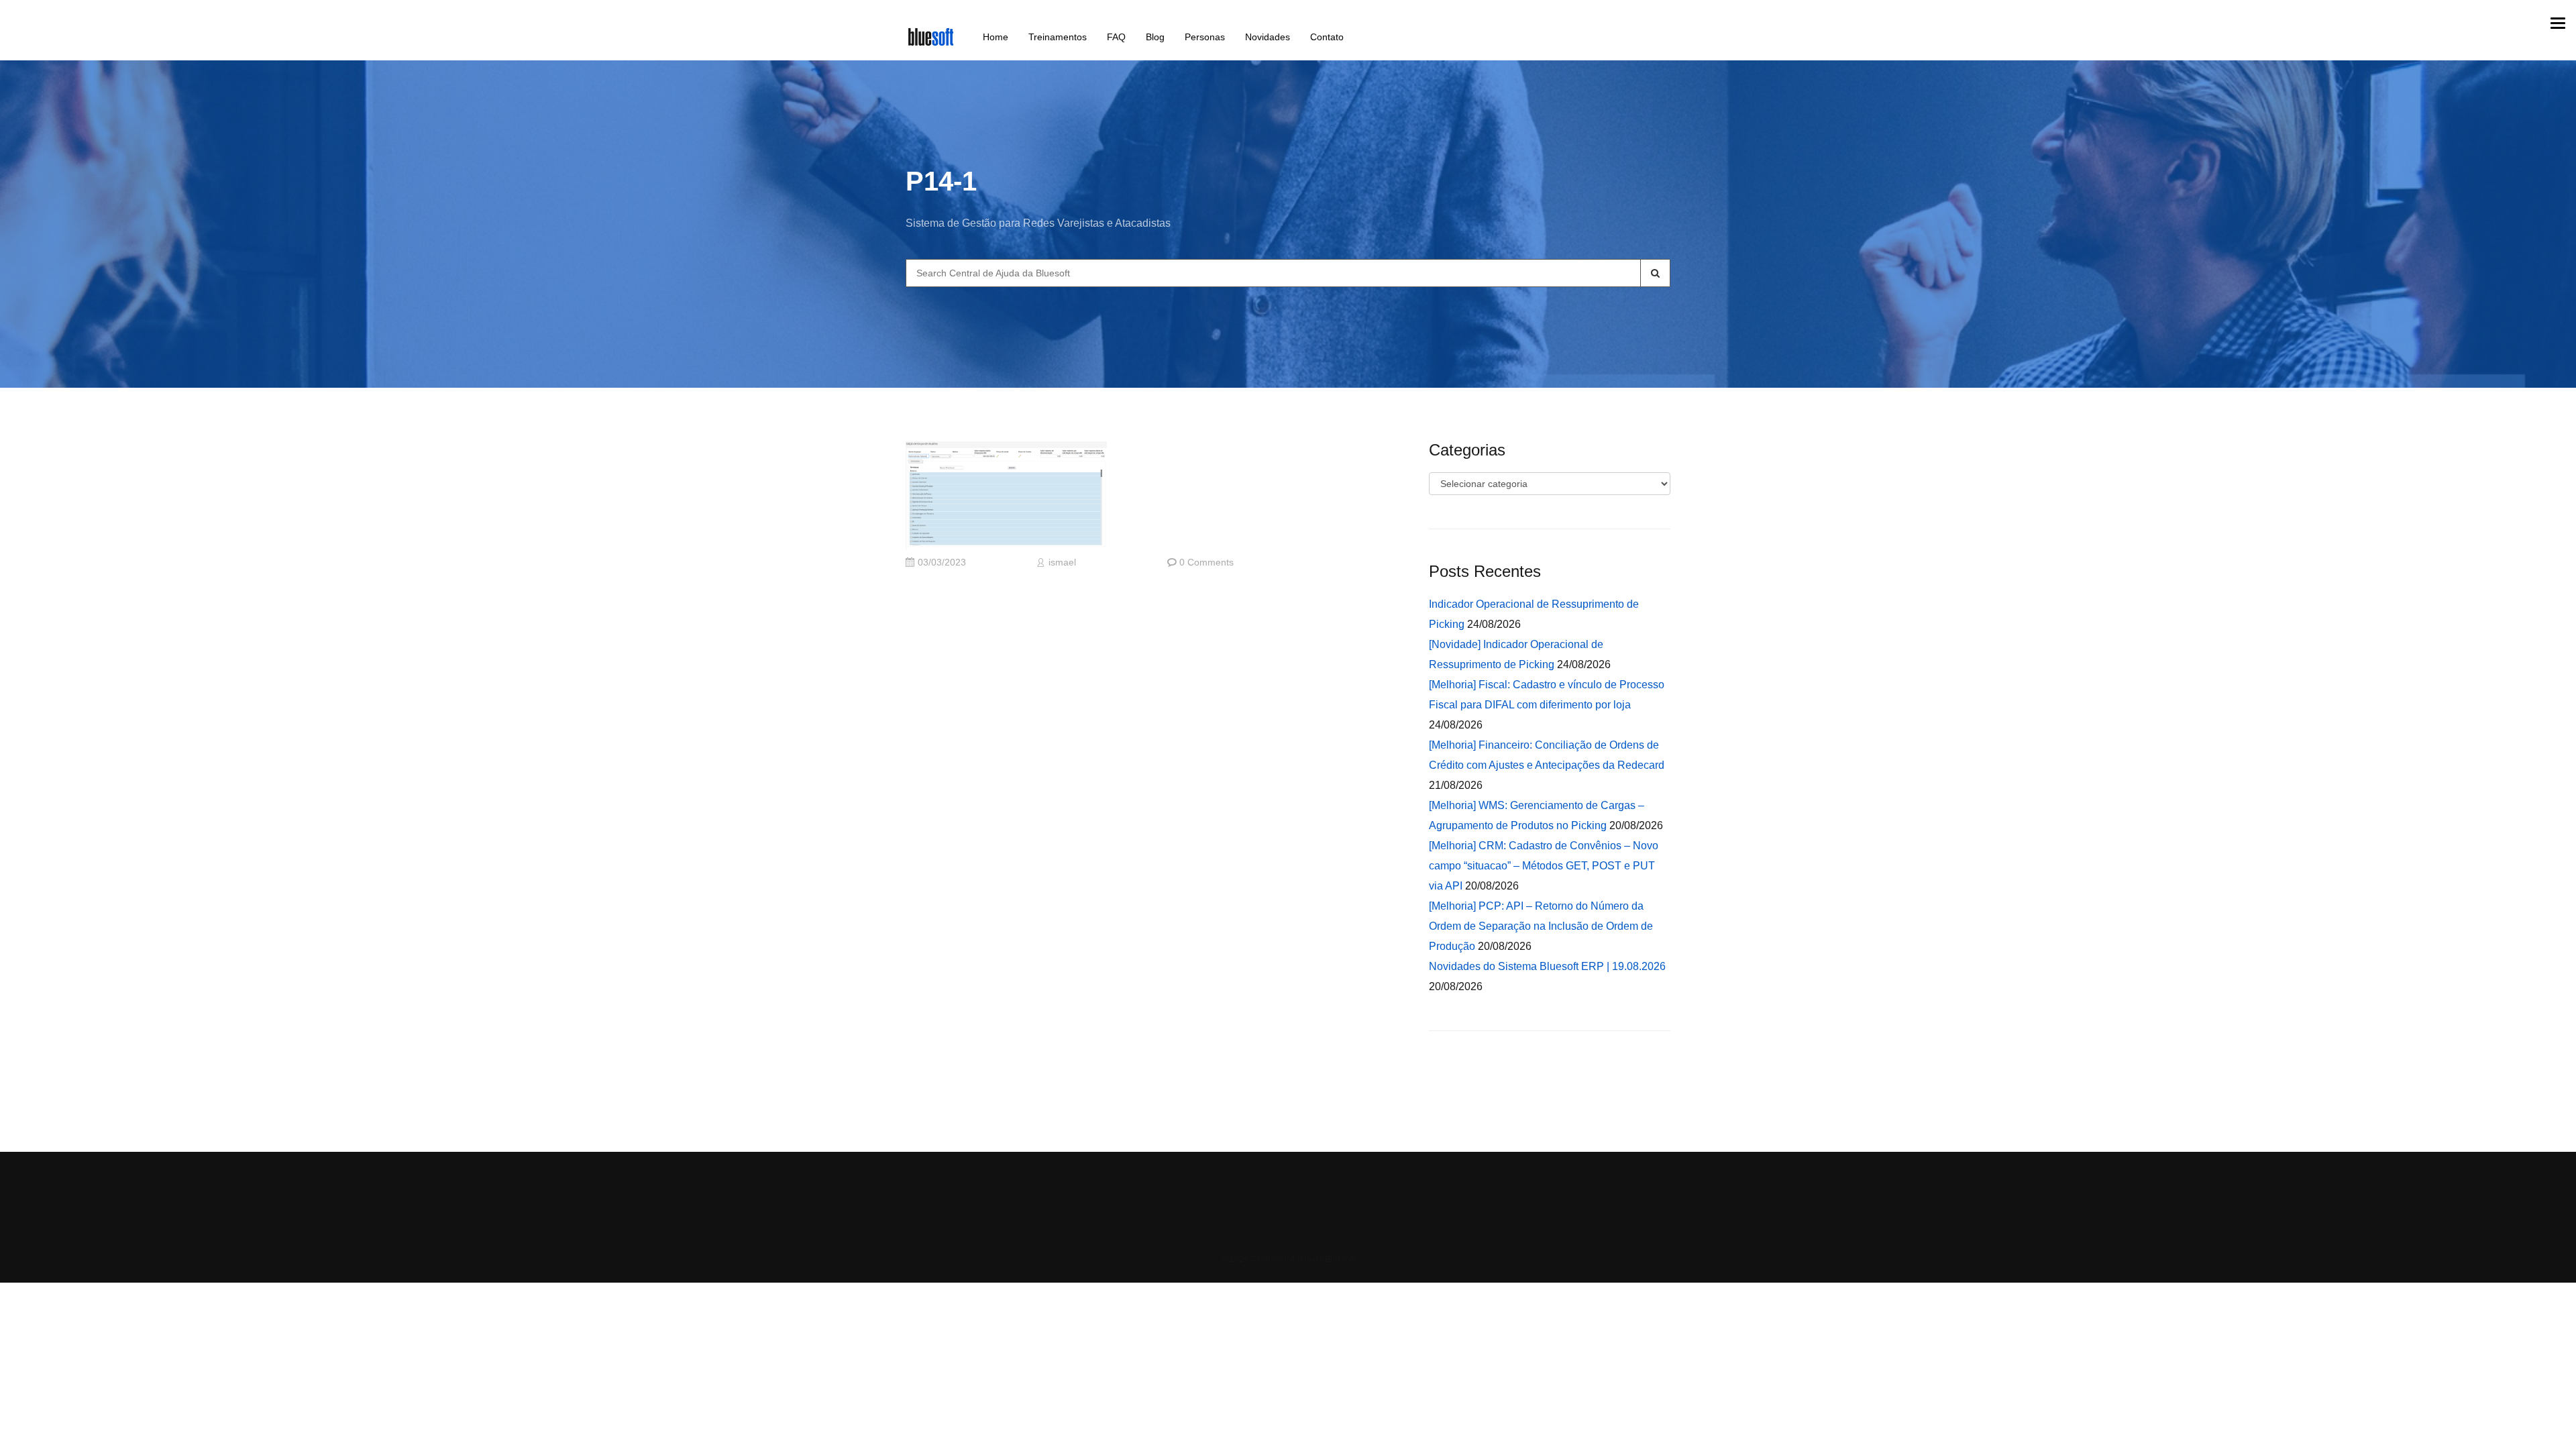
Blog (1155, 37)
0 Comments (1206, 562)
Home (996, 37)
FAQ (1116, 37)
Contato (1327, 37)
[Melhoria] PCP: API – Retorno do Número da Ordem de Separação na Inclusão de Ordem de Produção (1541, 926)
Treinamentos (1058, 37)
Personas (1205, 37)
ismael (1062, 562)
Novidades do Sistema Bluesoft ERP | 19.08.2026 (1547, 966)
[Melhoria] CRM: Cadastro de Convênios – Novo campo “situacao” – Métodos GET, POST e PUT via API (1544, 866)
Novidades (1268, 37)
